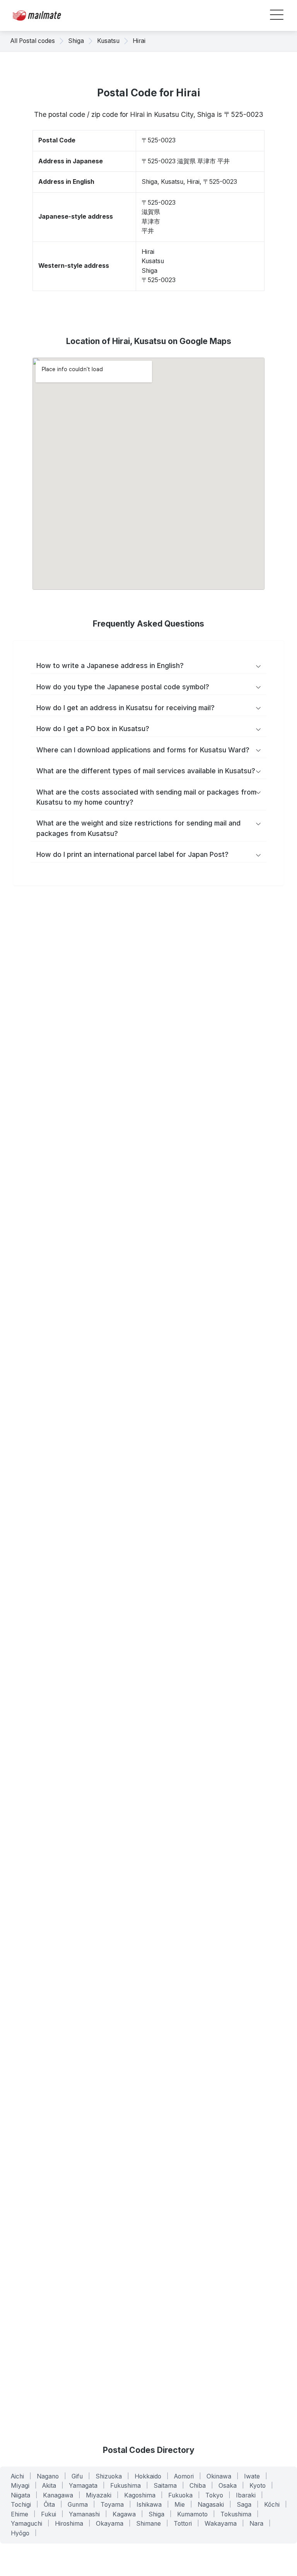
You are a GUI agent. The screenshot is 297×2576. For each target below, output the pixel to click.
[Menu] (277, 16)
